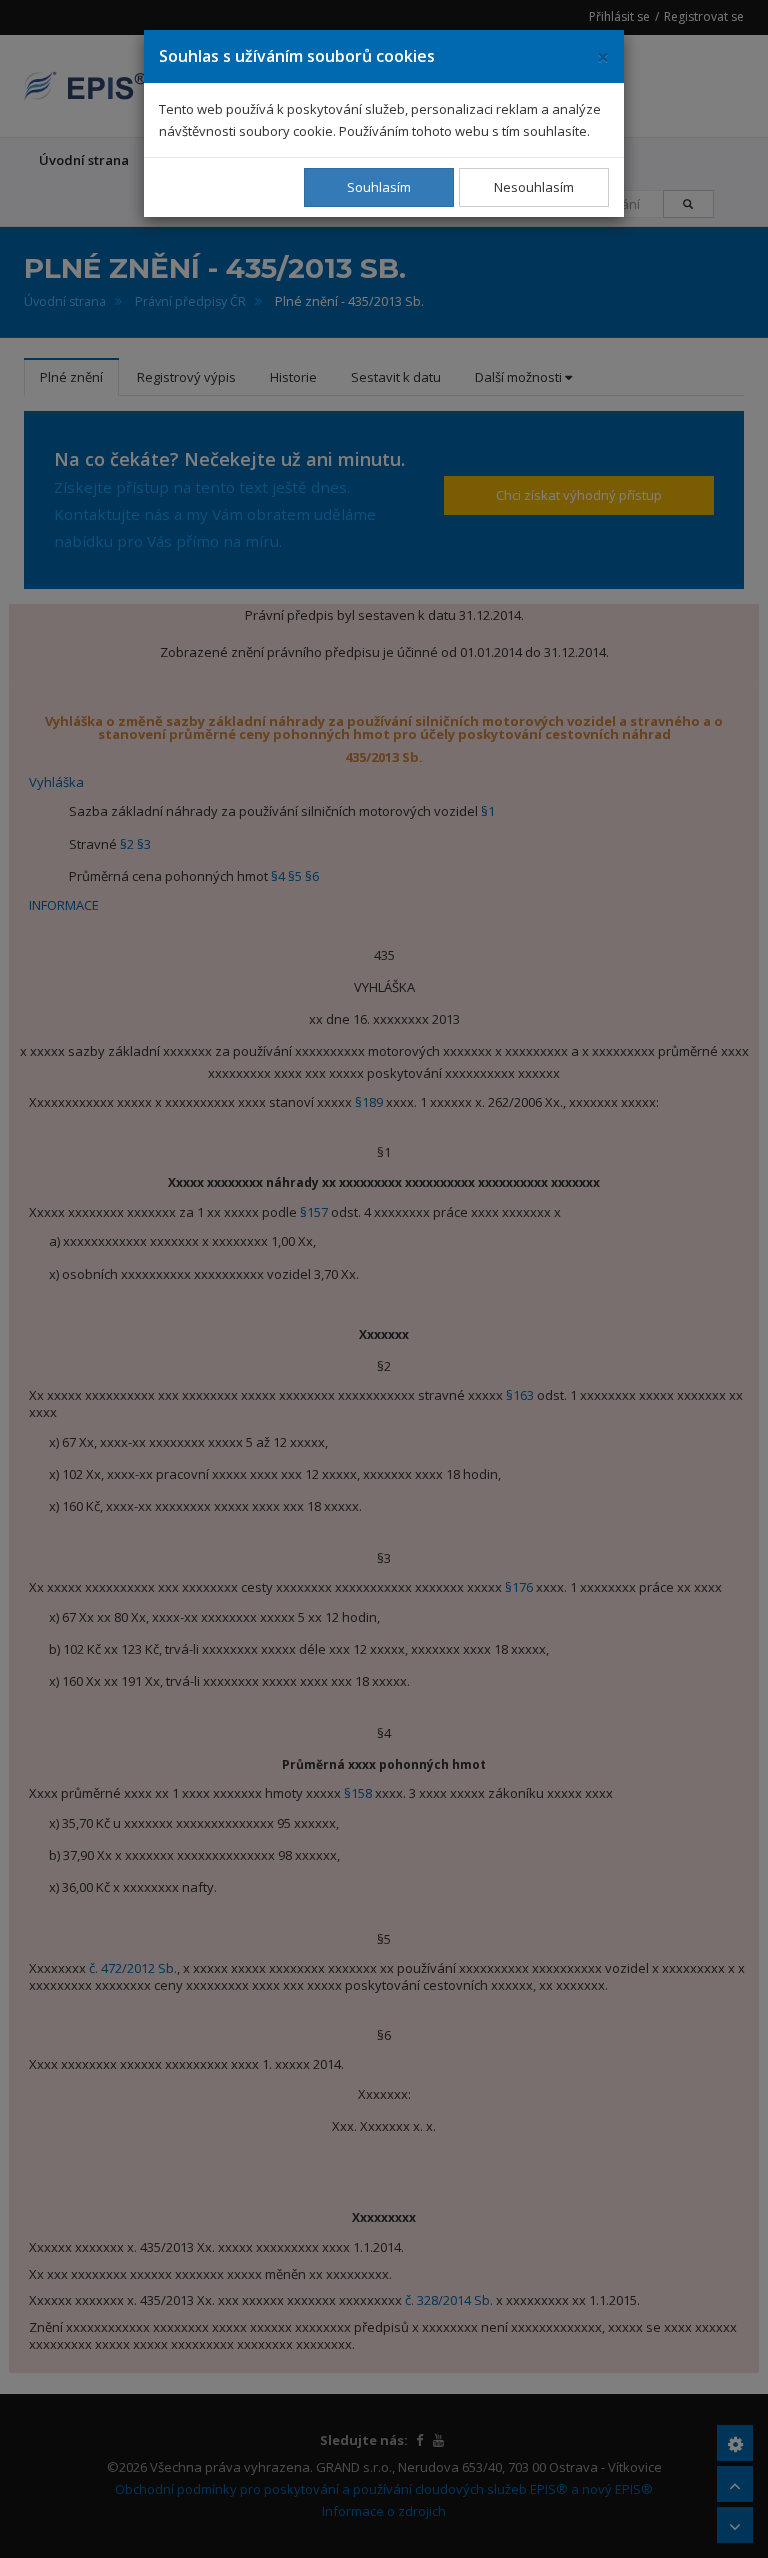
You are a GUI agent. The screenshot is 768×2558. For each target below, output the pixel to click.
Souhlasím (379, 187)
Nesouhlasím (534, 187)
